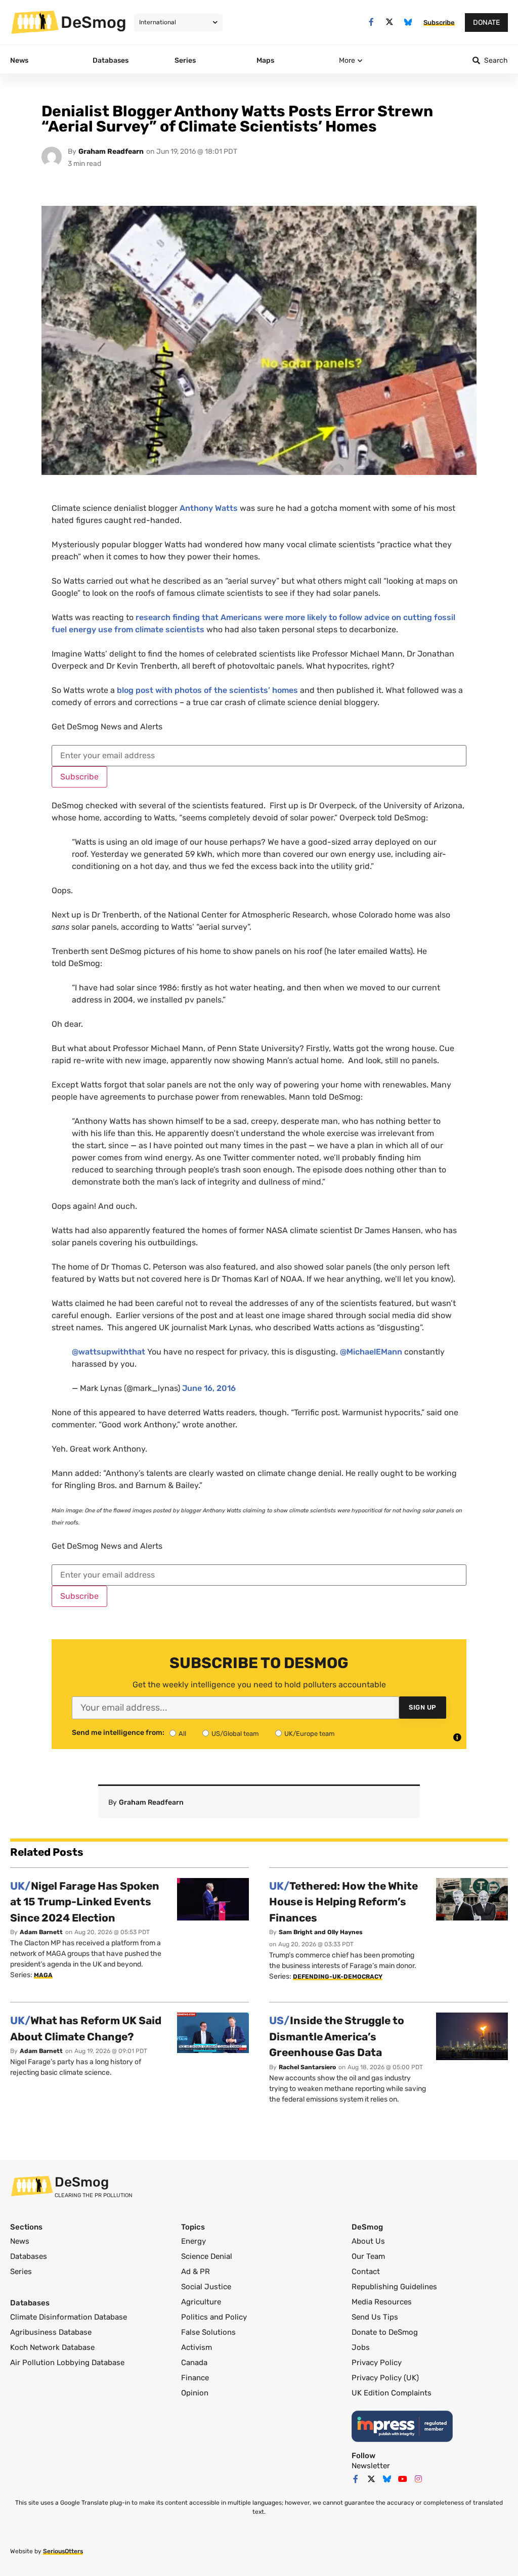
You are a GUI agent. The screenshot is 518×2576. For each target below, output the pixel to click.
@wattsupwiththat (109, 1352)
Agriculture (201, 2302)
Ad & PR (196, 2272)
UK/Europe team (310, 1734)
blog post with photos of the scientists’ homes (207, 690)
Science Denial (207, 2256)
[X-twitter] (390, 22)
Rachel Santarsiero (307, 2067)
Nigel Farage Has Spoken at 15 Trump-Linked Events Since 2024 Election (85, 1902)
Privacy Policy (377, 2363)
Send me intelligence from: (118, 1733)
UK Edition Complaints (392, 2393)
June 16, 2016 (209, 1388)
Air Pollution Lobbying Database (67, 2363)
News (20, 2241)
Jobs (361, 2347)
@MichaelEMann (371, 1352)
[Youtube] (403, 2479)
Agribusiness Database (51, 2332)
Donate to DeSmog (385, 2332)
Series (21, 2272)
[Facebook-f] (371, 22)
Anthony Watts (209, 508)
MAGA (43, 1975)
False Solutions (208, 2332)
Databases (29, 2256)
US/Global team (235, 1734)
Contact (366, 2272)
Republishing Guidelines (394, 2287)
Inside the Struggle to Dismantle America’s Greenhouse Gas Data (337, 2036)
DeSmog (94, 22)
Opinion (195, 2393)
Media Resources (382, 2302)
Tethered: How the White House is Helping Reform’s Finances (343, 1902)
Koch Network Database (52, 2347)
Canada (194, 2363)
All (182, 1734)
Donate (486, 23)
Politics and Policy (214, 2317)
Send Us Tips (375, 2317)
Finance (195, 2378)
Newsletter (371, 2466)
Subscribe (79, 777)
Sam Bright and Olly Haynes (321, 1932)
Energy (193, 2241)
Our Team (368, 2256)
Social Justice (206, 2287)
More (347, 60)
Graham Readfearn (111, 151)
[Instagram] (418, 2479)
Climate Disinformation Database (69, 2317)
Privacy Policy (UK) (385, 2378)
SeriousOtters (63, 2551)
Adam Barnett (41, 1932)
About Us (368, 2241)
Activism (197, 2347)
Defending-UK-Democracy (338, 1977)
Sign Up (423, 1707)
